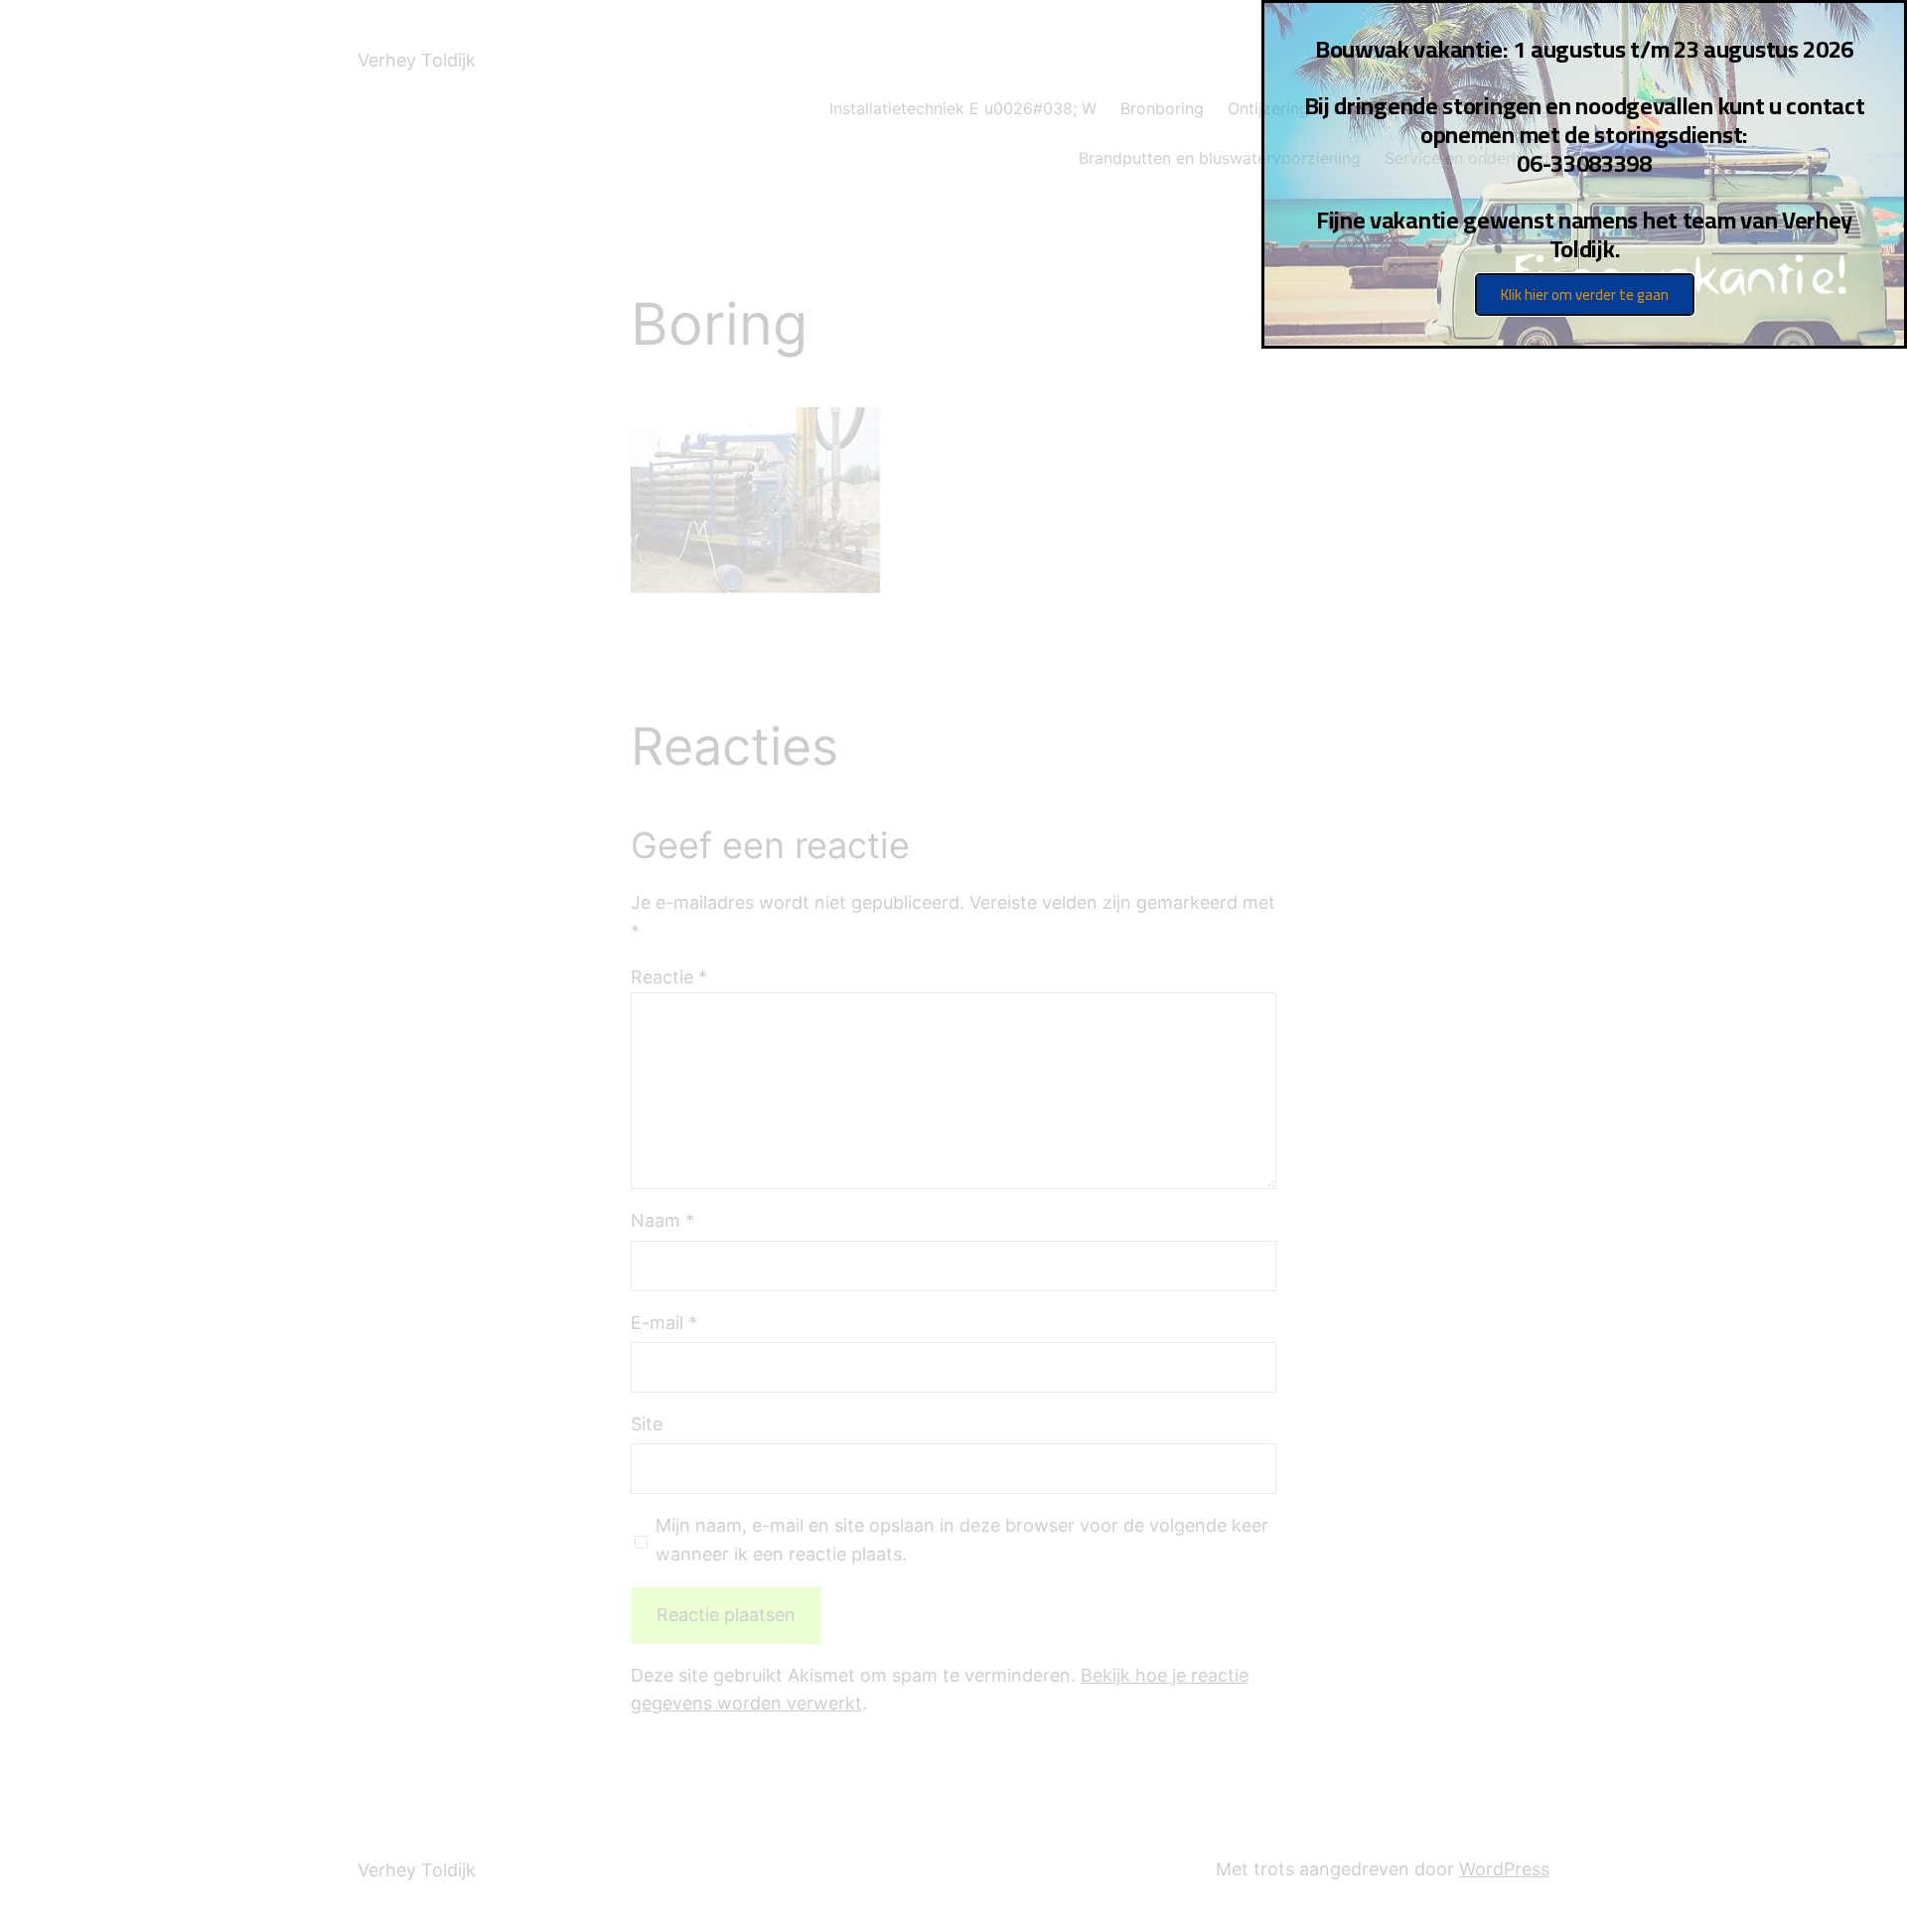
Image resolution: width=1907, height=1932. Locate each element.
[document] (953, 966)
